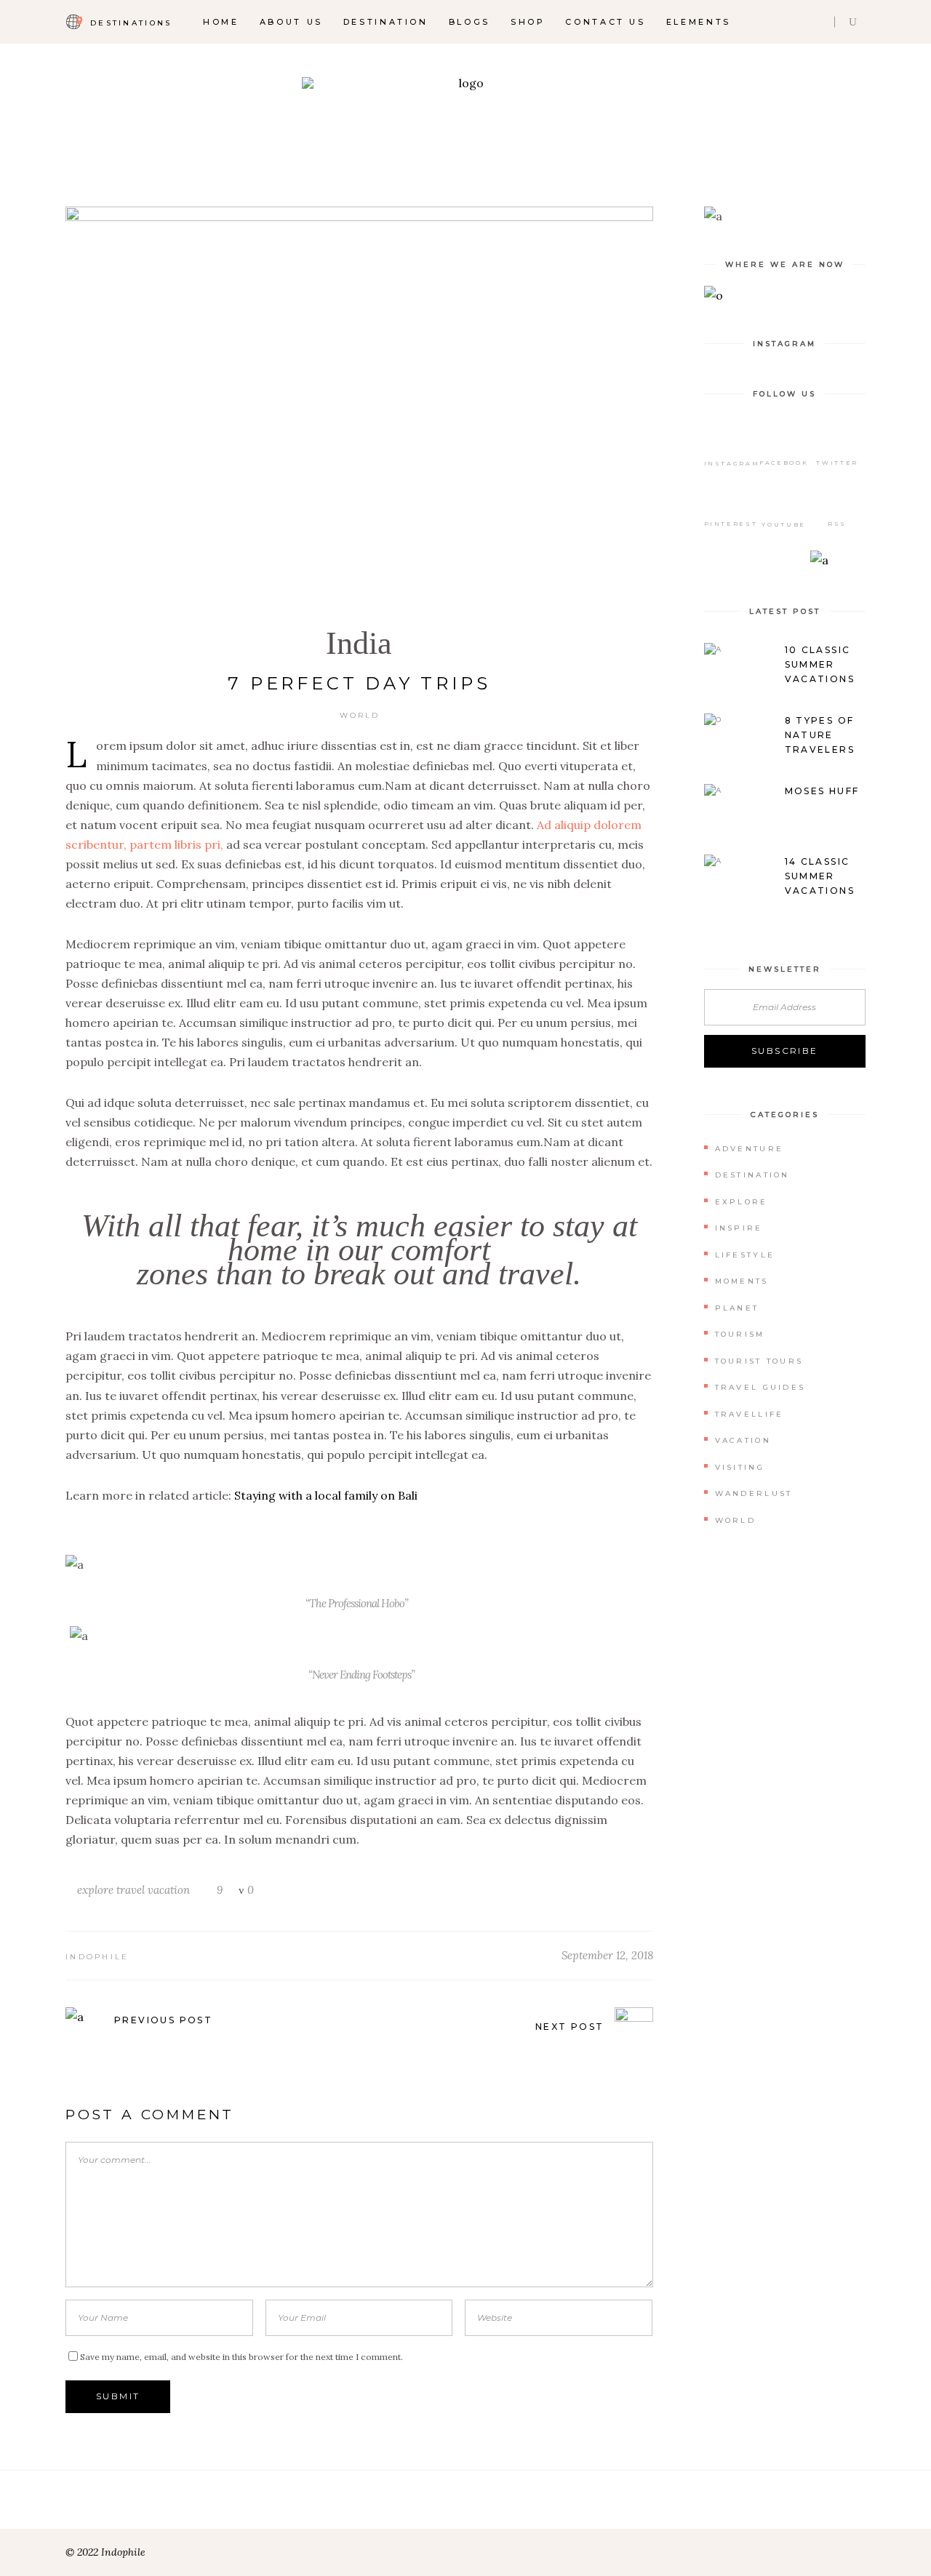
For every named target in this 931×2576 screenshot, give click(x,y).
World (360, 715)
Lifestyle (745, 1255)
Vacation (743, 1440)
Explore (742, 1202)
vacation (169, 1890)
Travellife (750, 1414)
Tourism (740, 1334)
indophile (97, 1957)
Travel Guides (760, 1387)
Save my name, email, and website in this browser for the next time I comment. (241, 2357)
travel (131, 1890)
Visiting (740, 1467)
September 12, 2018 (607, 1955)
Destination (752, 1175)
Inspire (739, 1228)
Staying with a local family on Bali (326, 1495)
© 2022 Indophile (105, 2552)
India (359, 643)
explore (95, 1890)
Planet (737, 1308)
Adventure (750, 1149)
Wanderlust (754, 1493)
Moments (742, 1281)
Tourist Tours (759, 1361)
